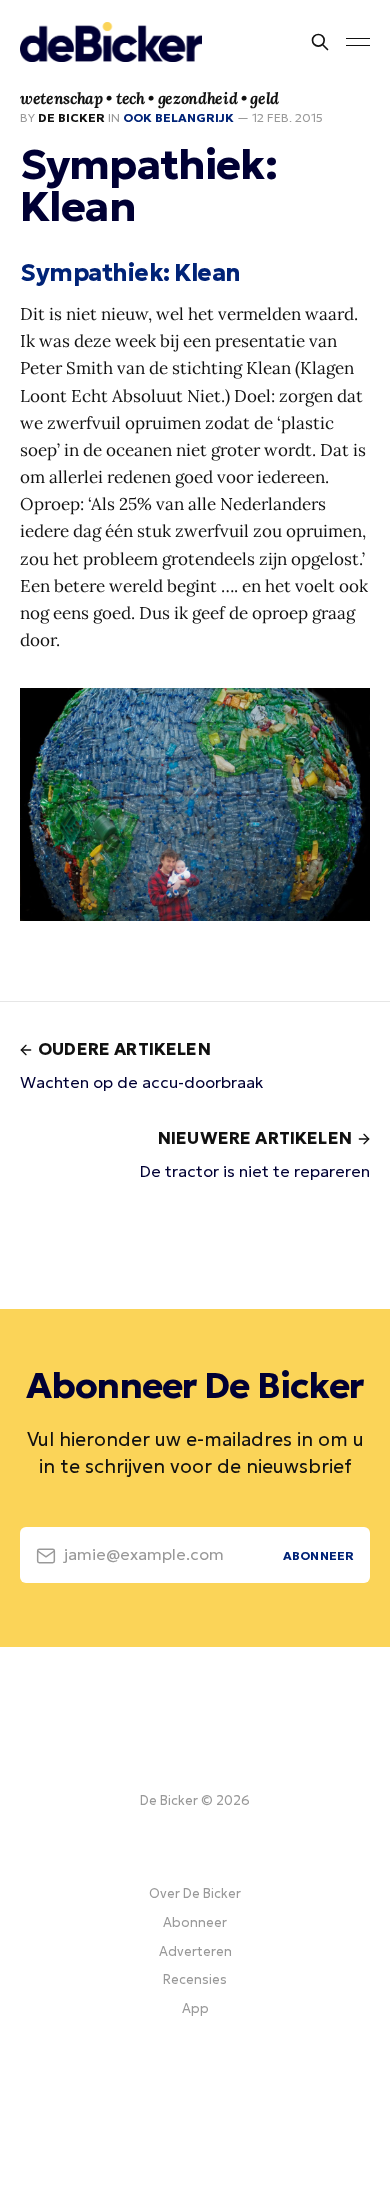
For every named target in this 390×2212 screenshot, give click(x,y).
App (195, 2008)
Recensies (195, 1979)
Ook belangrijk (178, 117)
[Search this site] (320, 42)
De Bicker (71, 117)
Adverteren (195, 1951)
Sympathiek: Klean (130, 273)
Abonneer (195, 1922)
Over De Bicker (195, 1893)
